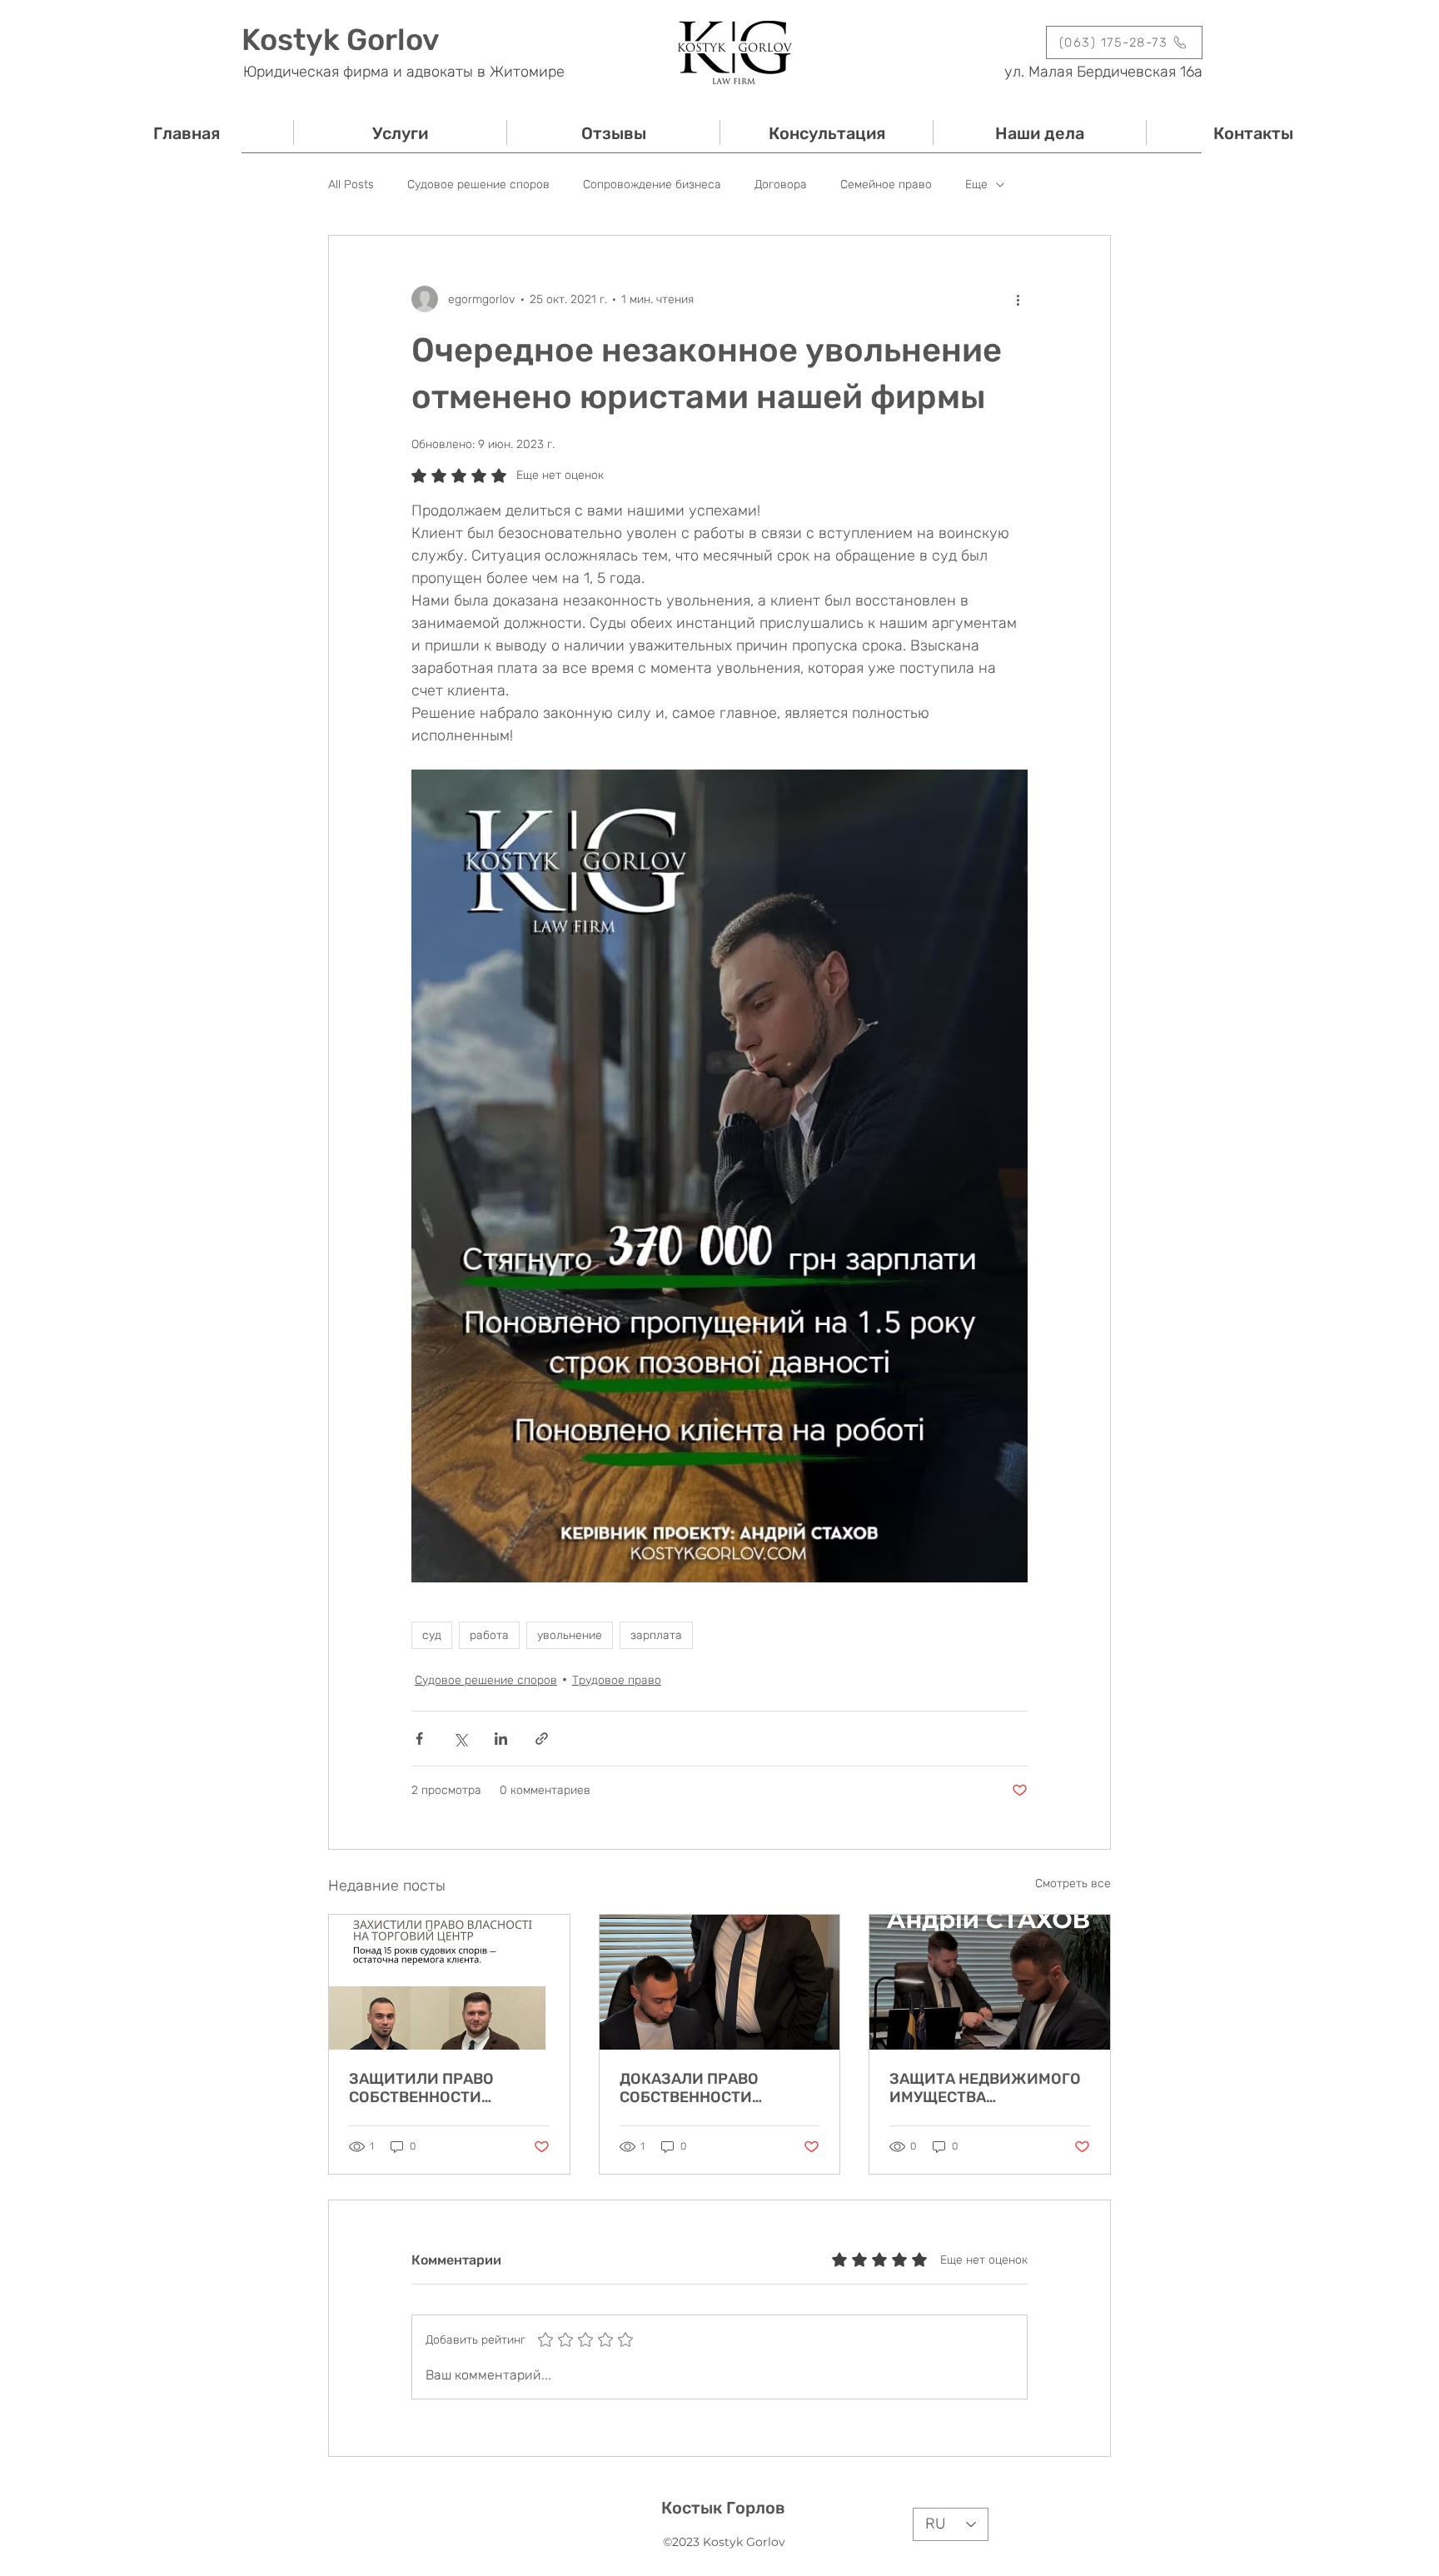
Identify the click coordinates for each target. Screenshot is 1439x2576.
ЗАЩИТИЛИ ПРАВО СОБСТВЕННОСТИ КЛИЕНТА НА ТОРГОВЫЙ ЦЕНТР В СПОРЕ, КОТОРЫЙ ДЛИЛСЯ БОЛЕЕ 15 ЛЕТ (447, 2088)
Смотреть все (1073, 1883)
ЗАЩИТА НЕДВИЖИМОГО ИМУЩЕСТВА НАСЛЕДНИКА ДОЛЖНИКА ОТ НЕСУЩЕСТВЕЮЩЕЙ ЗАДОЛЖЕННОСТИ (988, 2088)
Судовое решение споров (478, 184)
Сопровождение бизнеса (652, 184)
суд (432, 1635)
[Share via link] (542, 1739)
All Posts (351, 184)
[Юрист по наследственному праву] (720, 1982)
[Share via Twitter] (460, 1739)
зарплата (656, 1635)
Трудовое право (617, 1680)
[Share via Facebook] (419, 1739)
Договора (781, 184)
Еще (976, 184)
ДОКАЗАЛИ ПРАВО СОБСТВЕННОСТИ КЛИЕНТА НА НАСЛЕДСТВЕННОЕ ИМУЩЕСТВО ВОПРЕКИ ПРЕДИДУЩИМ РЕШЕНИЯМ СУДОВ (706, 2088)
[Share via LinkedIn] (501, 1739)
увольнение (570, 1635)
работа (489, 1635)
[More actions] (1018, 299)
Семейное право (886, 184)
